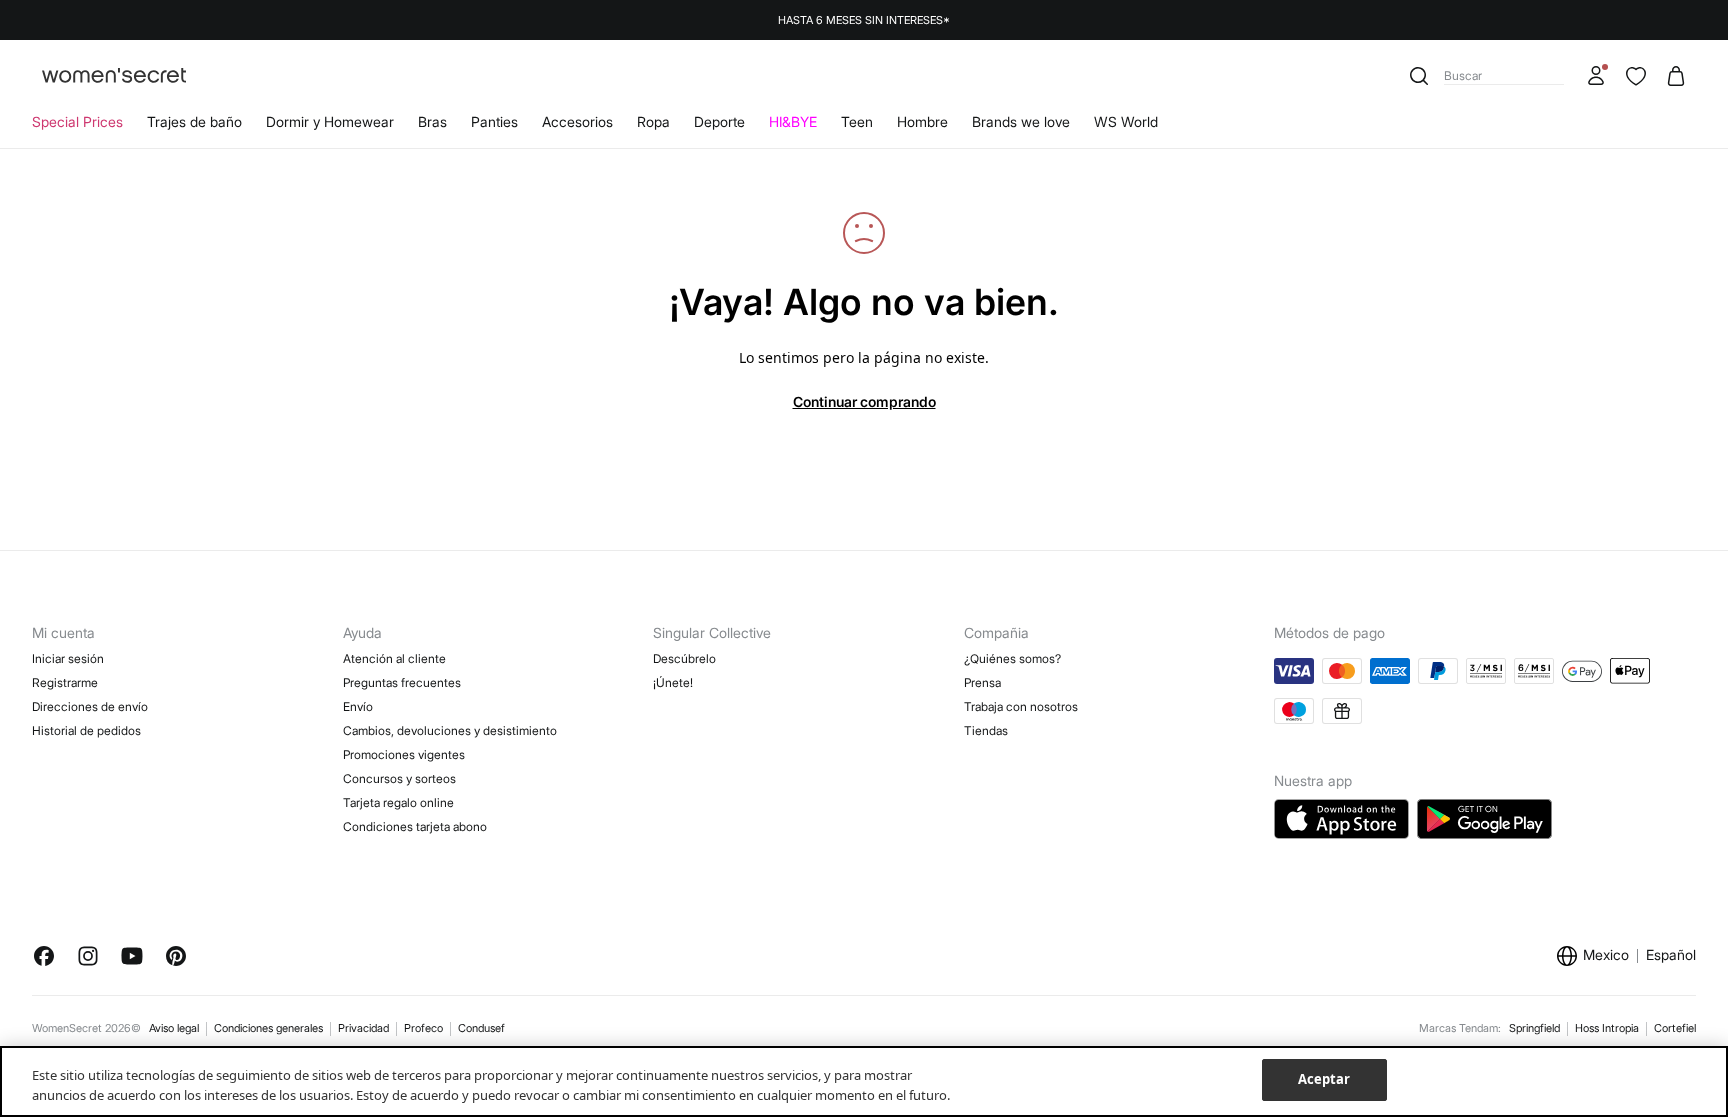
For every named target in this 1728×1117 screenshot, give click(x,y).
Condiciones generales (268, 1028)
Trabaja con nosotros (1021, 706)
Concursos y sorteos (399, 778)
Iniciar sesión (68, 658)
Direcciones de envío (90, 706)
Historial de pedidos (86, 730)
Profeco (423, 1028)
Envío (358, 706)
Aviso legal (174, 1028)
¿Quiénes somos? (1012, 658)
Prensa (982, 682)
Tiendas (986, 730)
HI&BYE (793, 121)
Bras (432, 121)
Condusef (481, 1028)
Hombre (922, 121)
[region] (864, 1081)
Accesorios (577, 121)
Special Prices (77, 121)
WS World (1126, 121)
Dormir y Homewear (330, 121)
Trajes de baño (194, 121)
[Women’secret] (114, 76)
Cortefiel (1675, 1028)
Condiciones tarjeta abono (415, 826)
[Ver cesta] (1676, 76)
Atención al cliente (394, 658)
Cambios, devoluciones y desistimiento (450, 730)
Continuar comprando (864, 401)
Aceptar (1324, 1079)
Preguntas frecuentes (402, 682)
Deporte (719, 121)
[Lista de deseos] (1636, 76)
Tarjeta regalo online (398, 802)
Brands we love (1021, 121)
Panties (494, 121)
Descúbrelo (684, 658)
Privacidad (363, 1028)
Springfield (1534, 1028)
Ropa (653, 121)
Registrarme (65, 682)
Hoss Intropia (1607, 1028)
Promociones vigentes (404, 754)
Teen (857, 121)
